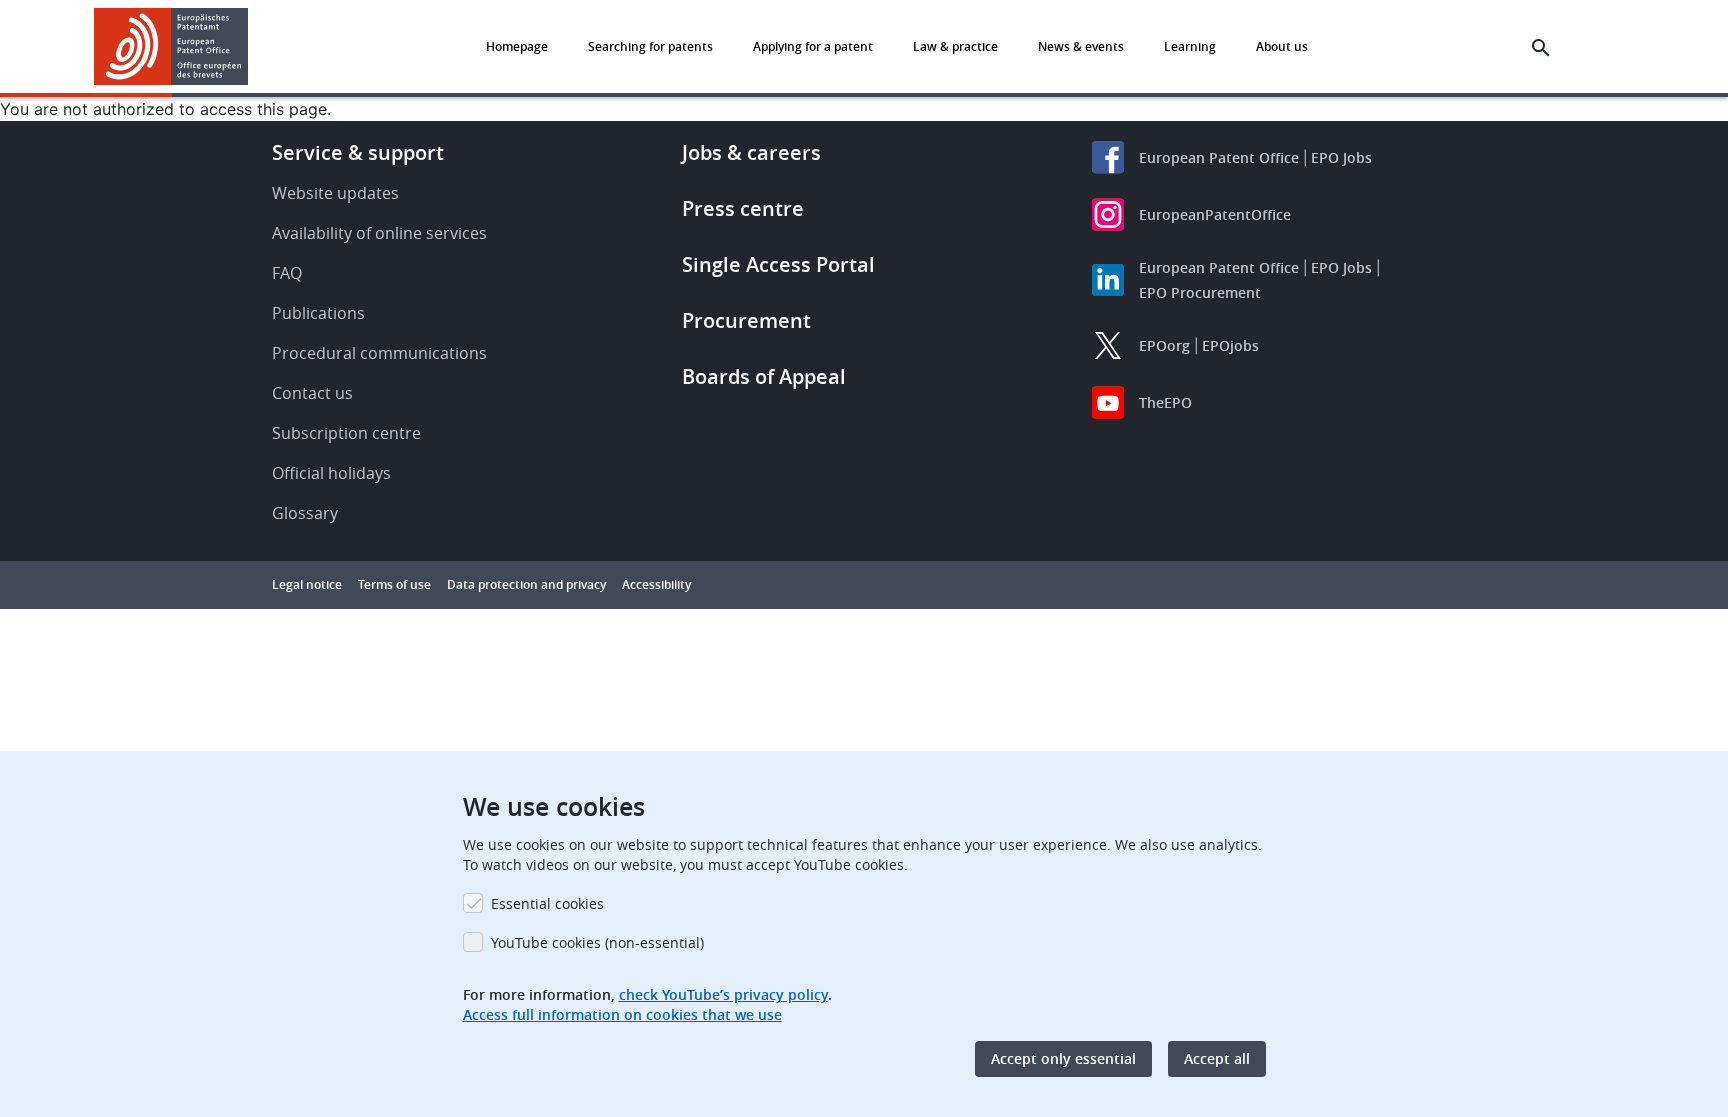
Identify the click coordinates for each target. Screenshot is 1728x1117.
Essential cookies (547, 903)
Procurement (746, 320)
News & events (1081, 46)
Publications (318, 313)
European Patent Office (1219, 157)
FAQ (287, 273)
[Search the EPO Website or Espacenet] (1541, 48)
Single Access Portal (778, 264)
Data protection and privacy (526, 584)
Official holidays (331, 473)
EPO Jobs (1341, 157)
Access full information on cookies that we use (622, 1014)
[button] (252, 48)
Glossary (305, 513)
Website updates (335, 193)
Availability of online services (379, 233)
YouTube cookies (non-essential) (597, 942)
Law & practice (955, 46)
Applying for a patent (813, 46)
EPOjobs (1230, 345)
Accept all (1217, 1058)
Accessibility (656, 584)
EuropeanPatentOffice (1215, 214)
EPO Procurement (1200, 292)
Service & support (358, 152)
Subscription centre (346, 433)
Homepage (517, 46)
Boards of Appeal (764, 376)
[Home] (171, 46)
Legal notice (307, 584)
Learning (1190, 46)
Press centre (743, 208)
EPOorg (1164, 345)
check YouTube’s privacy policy (723, 994)
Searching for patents (650, 46)
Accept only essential (1063, 1058)
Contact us (312, 393)
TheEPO (1165, 402)
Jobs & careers (751, 152)
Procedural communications (379, 353)
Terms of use (394, 584)
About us (1282, 46)
